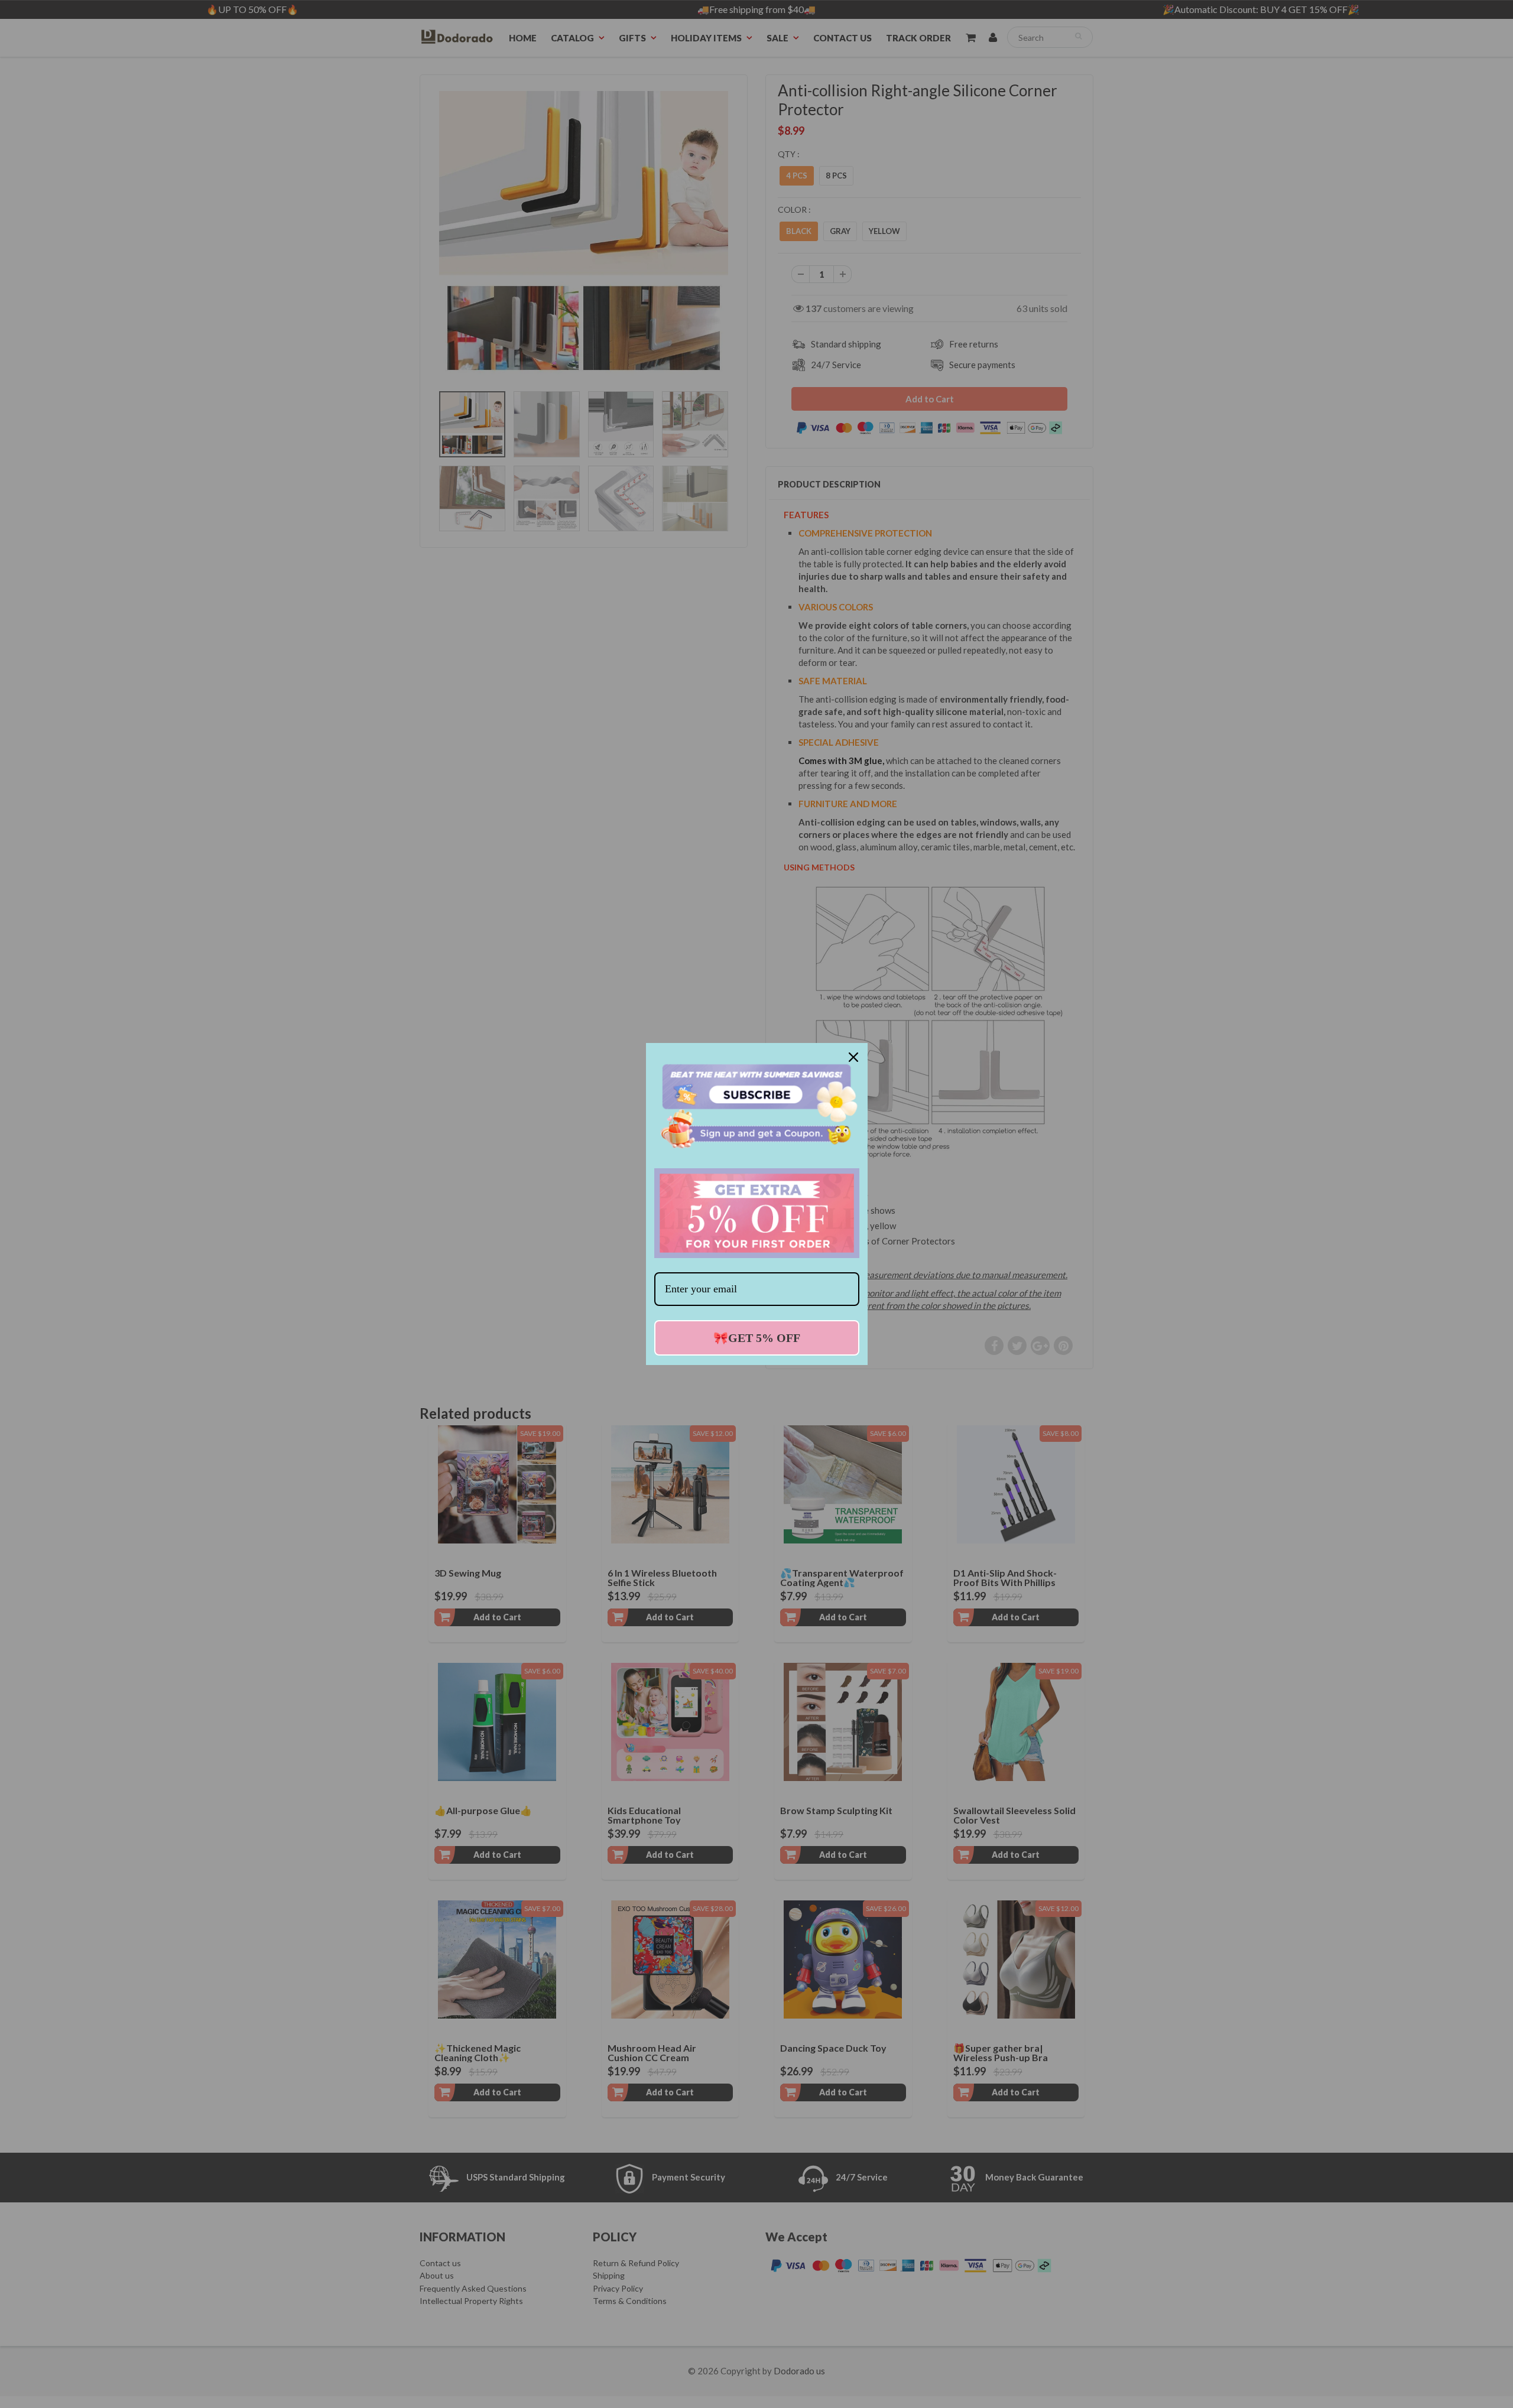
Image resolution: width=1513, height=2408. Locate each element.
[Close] (853, 1057)
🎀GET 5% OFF (757, 1338)
